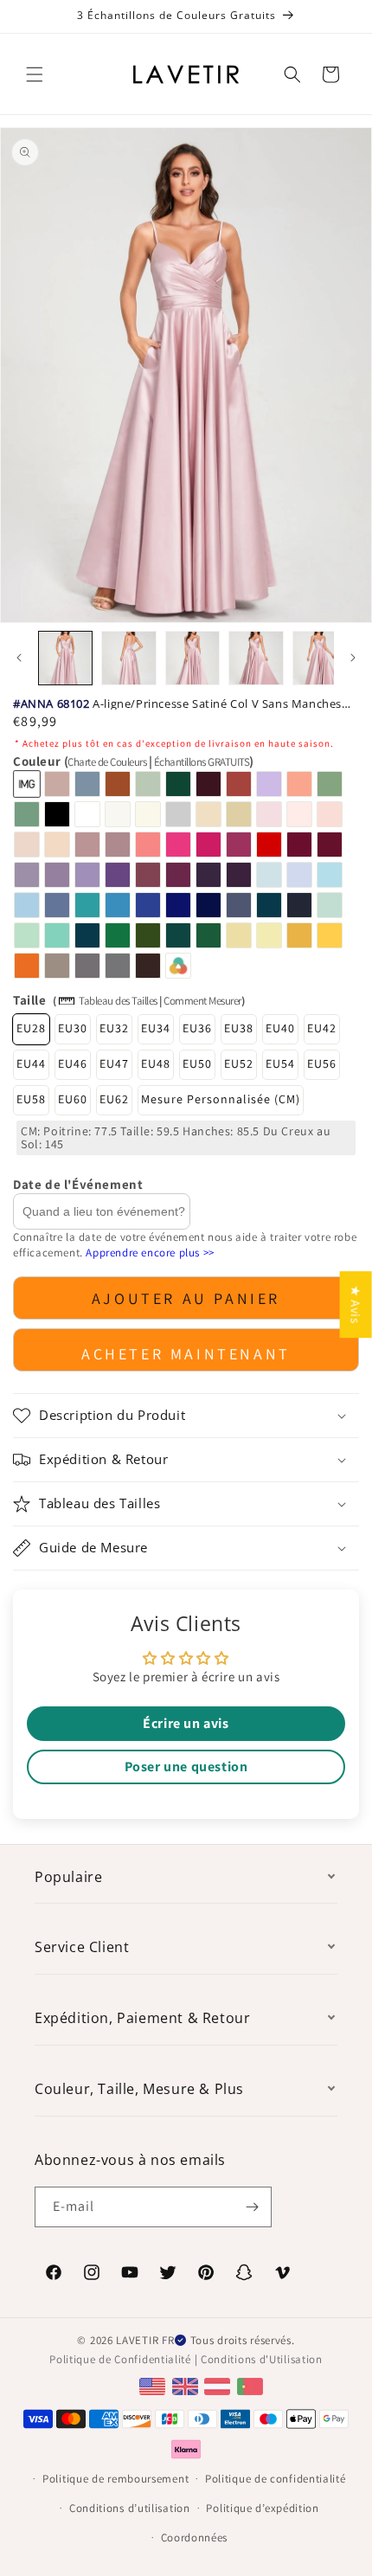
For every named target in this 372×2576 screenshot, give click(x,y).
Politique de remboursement (115, 2479)
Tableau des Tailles (118, 1001)
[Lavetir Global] (154, 2385)
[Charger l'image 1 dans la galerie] (65, 658)
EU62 (114, 1099)
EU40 (280, 1028)
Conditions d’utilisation (130, 2508)
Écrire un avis (186, 1723)
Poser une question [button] (186, 1767)
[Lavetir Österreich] (219, 2385)
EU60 (73, 1099)
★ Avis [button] (356, 1304)
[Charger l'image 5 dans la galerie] (320, 658)
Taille (30, 1000)
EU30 (73, 1028)
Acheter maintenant (186, 1354)
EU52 (239, 1063)
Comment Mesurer (202, 1001)
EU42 (322, 1028)
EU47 (114, 1063)
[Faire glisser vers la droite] (353, 658)
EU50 (197, 1063)
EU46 (73, 1063)
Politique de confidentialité (276, 2479)
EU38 (239, 1028)
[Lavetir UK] (187, 2385)
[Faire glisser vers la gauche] (19, 658)
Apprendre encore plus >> (150, 1253)
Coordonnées (195, 2537)
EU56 (322, 1063)
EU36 (197, 1028)
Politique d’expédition (262, 2508)
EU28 (31, 1028)
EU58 (31, 1099)
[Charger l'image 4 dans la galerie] (256, 658)
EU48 (156, 1063)
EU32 (114, 1028)
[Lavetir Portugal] (252, 2385)
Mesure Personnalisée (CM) (221, 1099)
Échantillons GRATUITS (202, 762)
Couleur (133, 761)
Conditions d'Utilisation (262, 2359)
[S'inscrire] (252, 2207)
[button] (35, 74)
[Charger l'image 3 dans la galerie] (192, 658)
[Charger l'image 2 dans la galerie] (128, 658)
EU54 (280, 1063)
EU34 (156, 1028)
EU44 (31, 1063)
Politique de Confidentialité (120, 2359)
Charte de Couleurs (107, 762)
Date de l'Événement (78, 1184)
